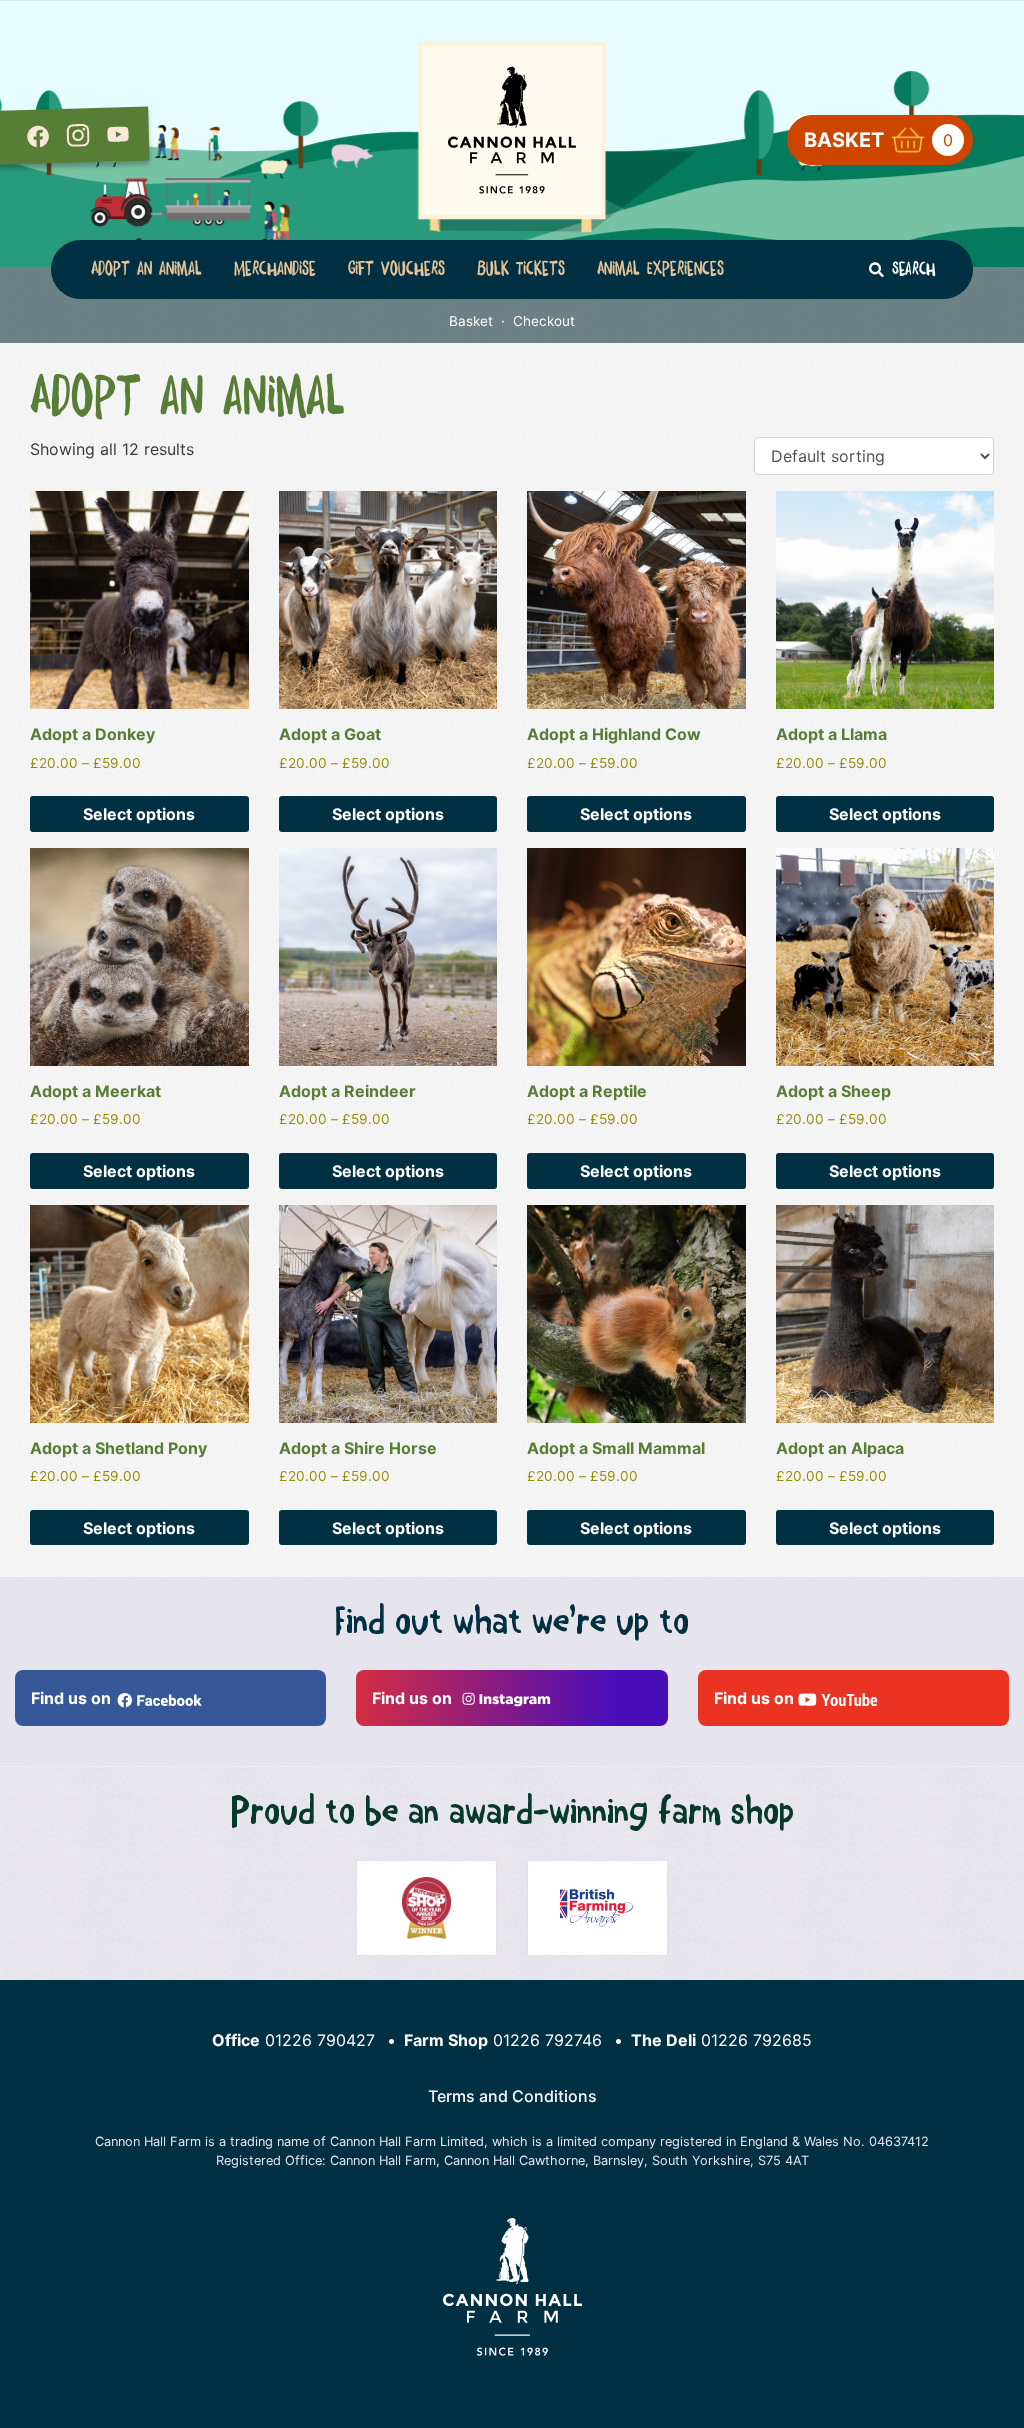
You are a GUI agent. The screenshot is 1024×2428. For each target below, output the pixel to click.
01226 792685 (756, 2040)
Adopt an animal (146, 269)
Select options (139, 814)
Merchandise (275, 269)
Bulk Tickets (521, 269)
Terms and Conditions (512, 2096)
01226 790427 (320, 2040)
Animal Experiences (660, 269)
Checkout (544, 321)
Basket (878, 140)
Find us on (73, 1698)
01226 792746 (547, 2040)
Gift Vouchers (396, 269)
